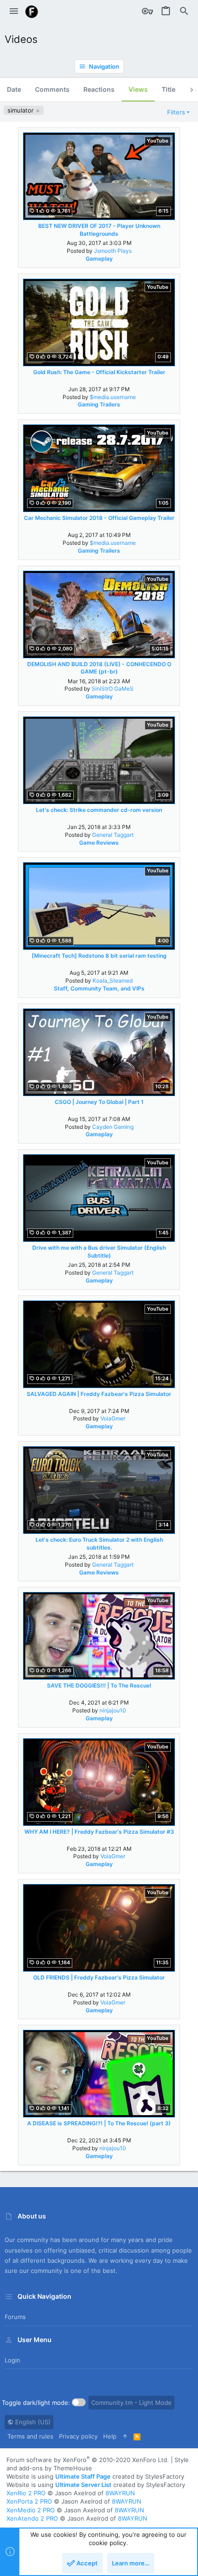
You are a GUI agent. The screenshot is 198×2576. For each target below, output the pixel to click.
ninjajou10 (113, 1710)
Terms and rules (30, 2436)
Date (14, 89)
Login (12, 2360)
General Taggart (113, 835)
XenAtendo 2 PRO (32, 2518)
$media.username (113, 397)
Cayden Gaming (113, 1127)
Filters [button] (176, 112)
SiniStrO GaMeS (113, 689)
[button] (14, 12)
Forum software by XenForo (88, 2460)
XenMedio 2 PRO (31, 2510)
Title (169, 89)
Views (138, 89)
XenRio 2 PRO (26, 2493)
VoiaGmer (113, 1418)
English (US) (32, 2422)
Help (110, 2436)
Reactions (99, 89)
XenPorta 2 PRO (29, 2501)
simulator (21, 110)
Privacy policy (78, 2436)
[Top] (125, 2436)
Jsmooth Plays (113, 251)
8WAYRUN (120, 2493)
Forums (15, 2317)
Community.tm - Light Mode (131, 2403)
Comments (52, 89)
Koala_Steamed (113, 981)
